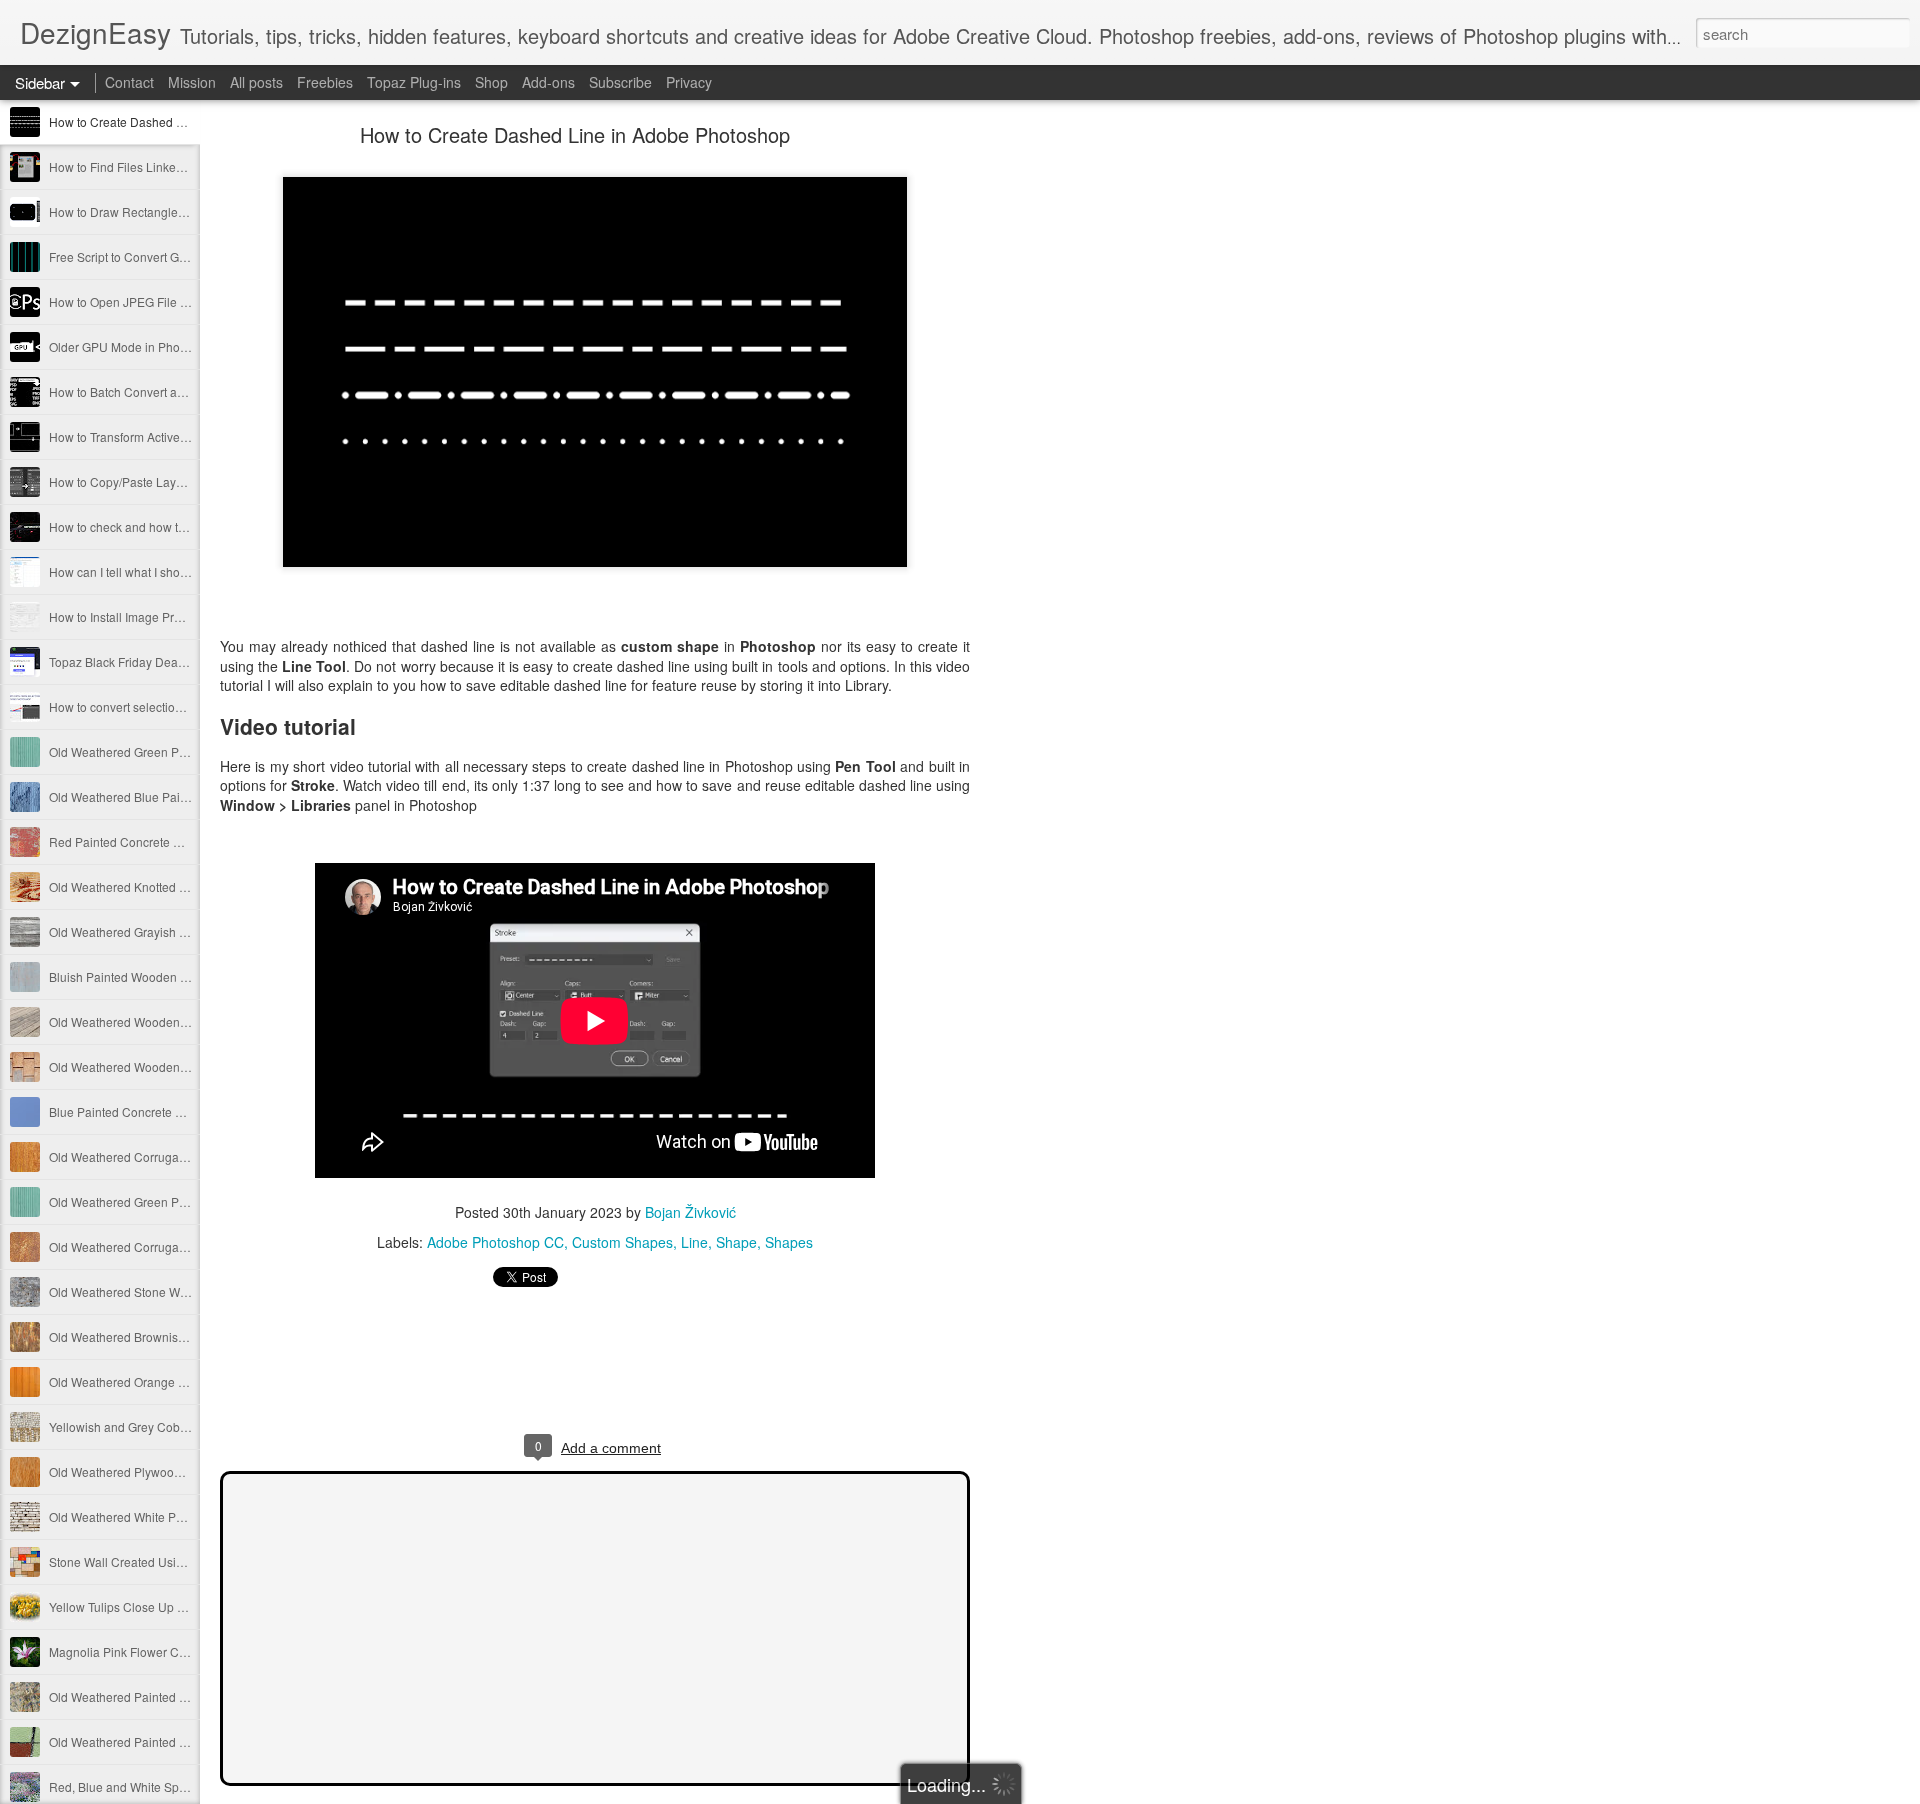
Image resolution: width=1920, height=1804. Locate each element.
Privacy (689, 82)
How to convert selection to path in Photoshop (173, 706)
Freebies (325, 82)
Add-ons (548, 82)
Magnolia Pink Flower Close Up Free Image (167, 1651)
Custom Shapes (622, 1242)
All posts (256, 82)
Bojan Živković (690, 1212)
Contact (129, 82)
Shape (736, 1242)
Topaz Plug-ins (414, 82)
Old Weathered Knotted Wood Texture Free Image (184, 886)
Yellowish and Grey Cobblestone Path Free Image (184, 1426)
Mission (192, 82)
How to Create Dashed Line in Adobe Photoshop (181, 121)
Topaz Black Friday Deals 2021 (133, 661)
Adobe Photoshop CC (495, 1242)
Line (694, 1242)
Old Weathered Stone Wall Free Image (153, 1291)
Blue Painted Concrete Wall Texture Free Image (178, 1111)
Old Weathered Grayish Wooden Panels (157, 931)
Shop (491, 82)
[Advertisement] (1080, 445)
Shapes (789, 1242)
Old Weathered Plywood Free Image (147, 1471)
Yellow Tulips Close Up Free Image (144, 1606)
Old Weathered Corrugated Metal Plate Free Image (187, 1156)
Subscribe (620, 82)
